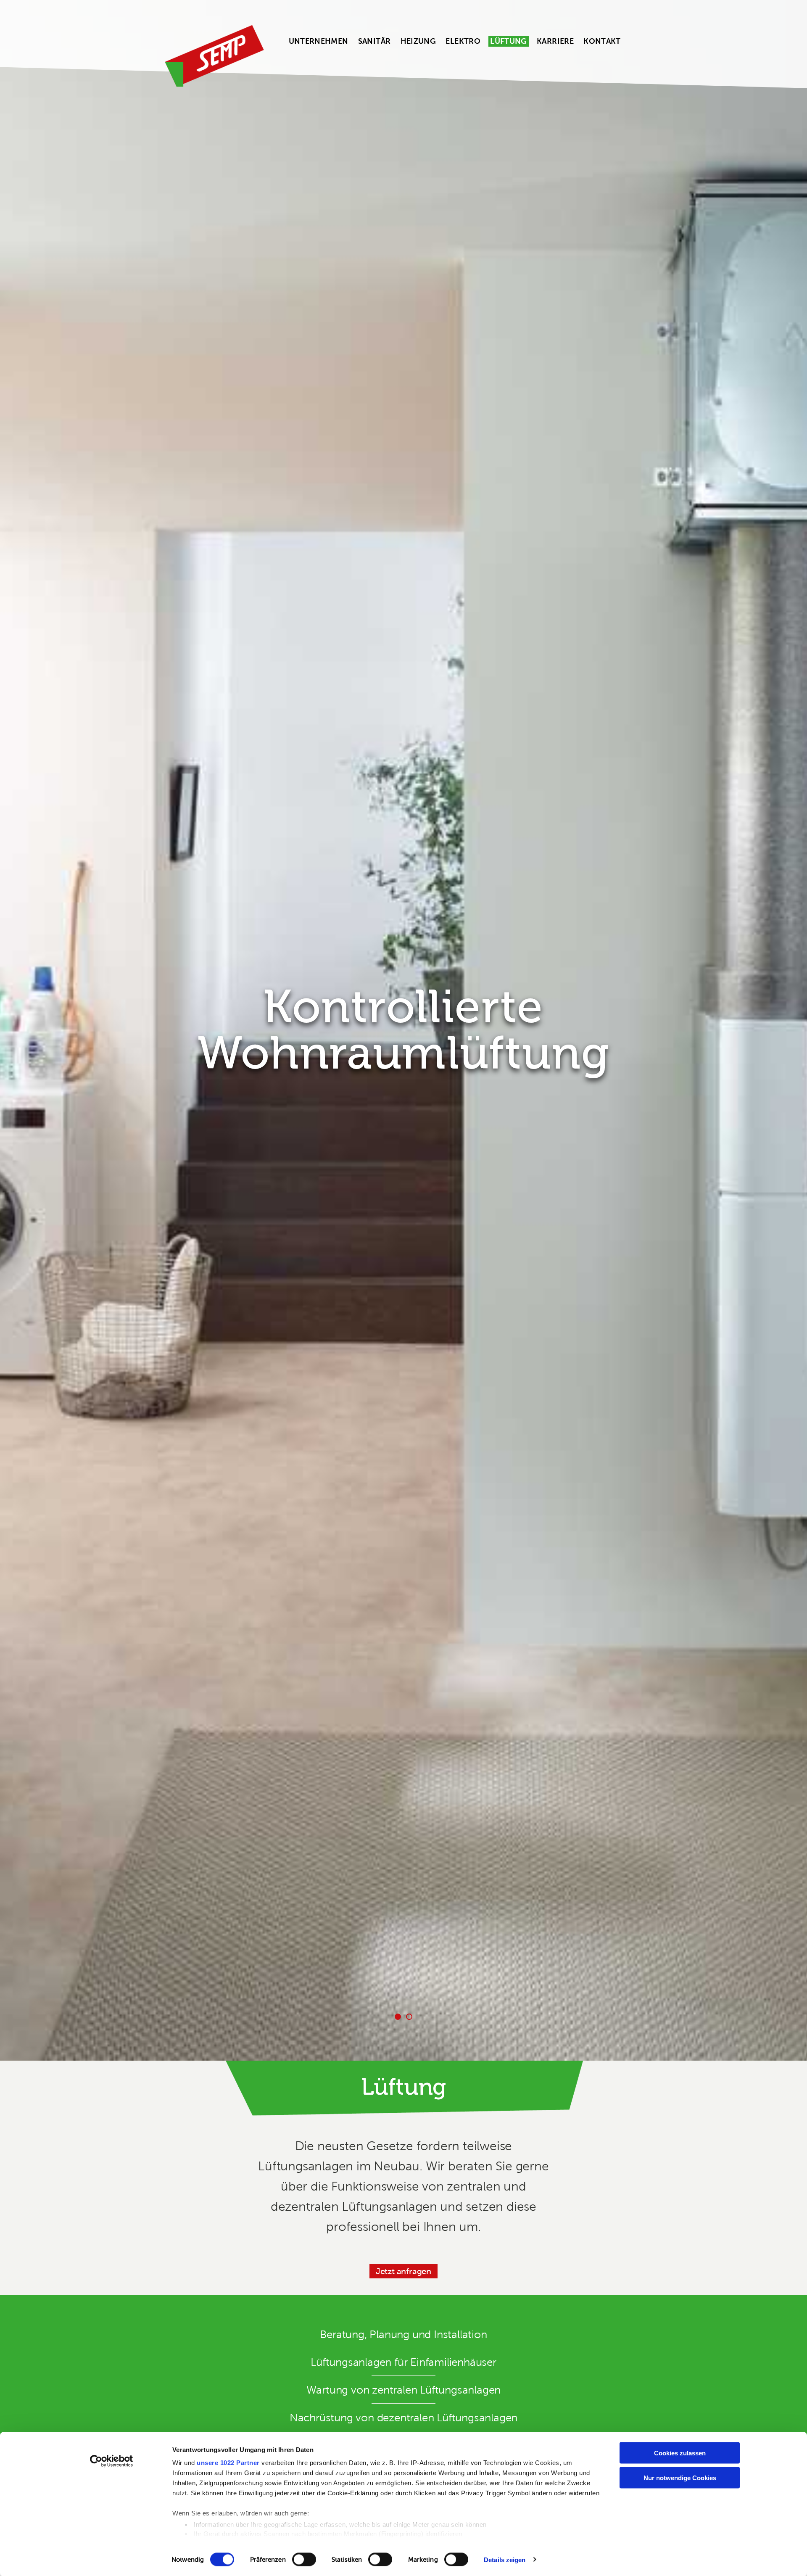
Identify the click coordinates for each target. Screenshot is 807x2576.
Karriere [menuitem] (555, 41)
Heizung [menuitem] (418, 41)
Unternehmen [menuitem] (319, 41)
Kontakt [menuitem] (602, 41)
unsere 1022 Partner (228, 2463)
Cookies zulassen (680, 2453)
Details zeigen (505, 2559)
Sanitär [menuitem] (374, 41)
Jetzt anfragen (403, 2271)
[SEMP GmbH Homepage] (214, 56)
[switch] (304, 2559)
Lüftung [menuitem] (509, 41)
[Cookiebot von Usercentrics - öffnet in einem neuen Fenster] (112, 2461)
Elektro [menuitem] (463, 41)
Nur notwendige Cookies (680, 2477)
